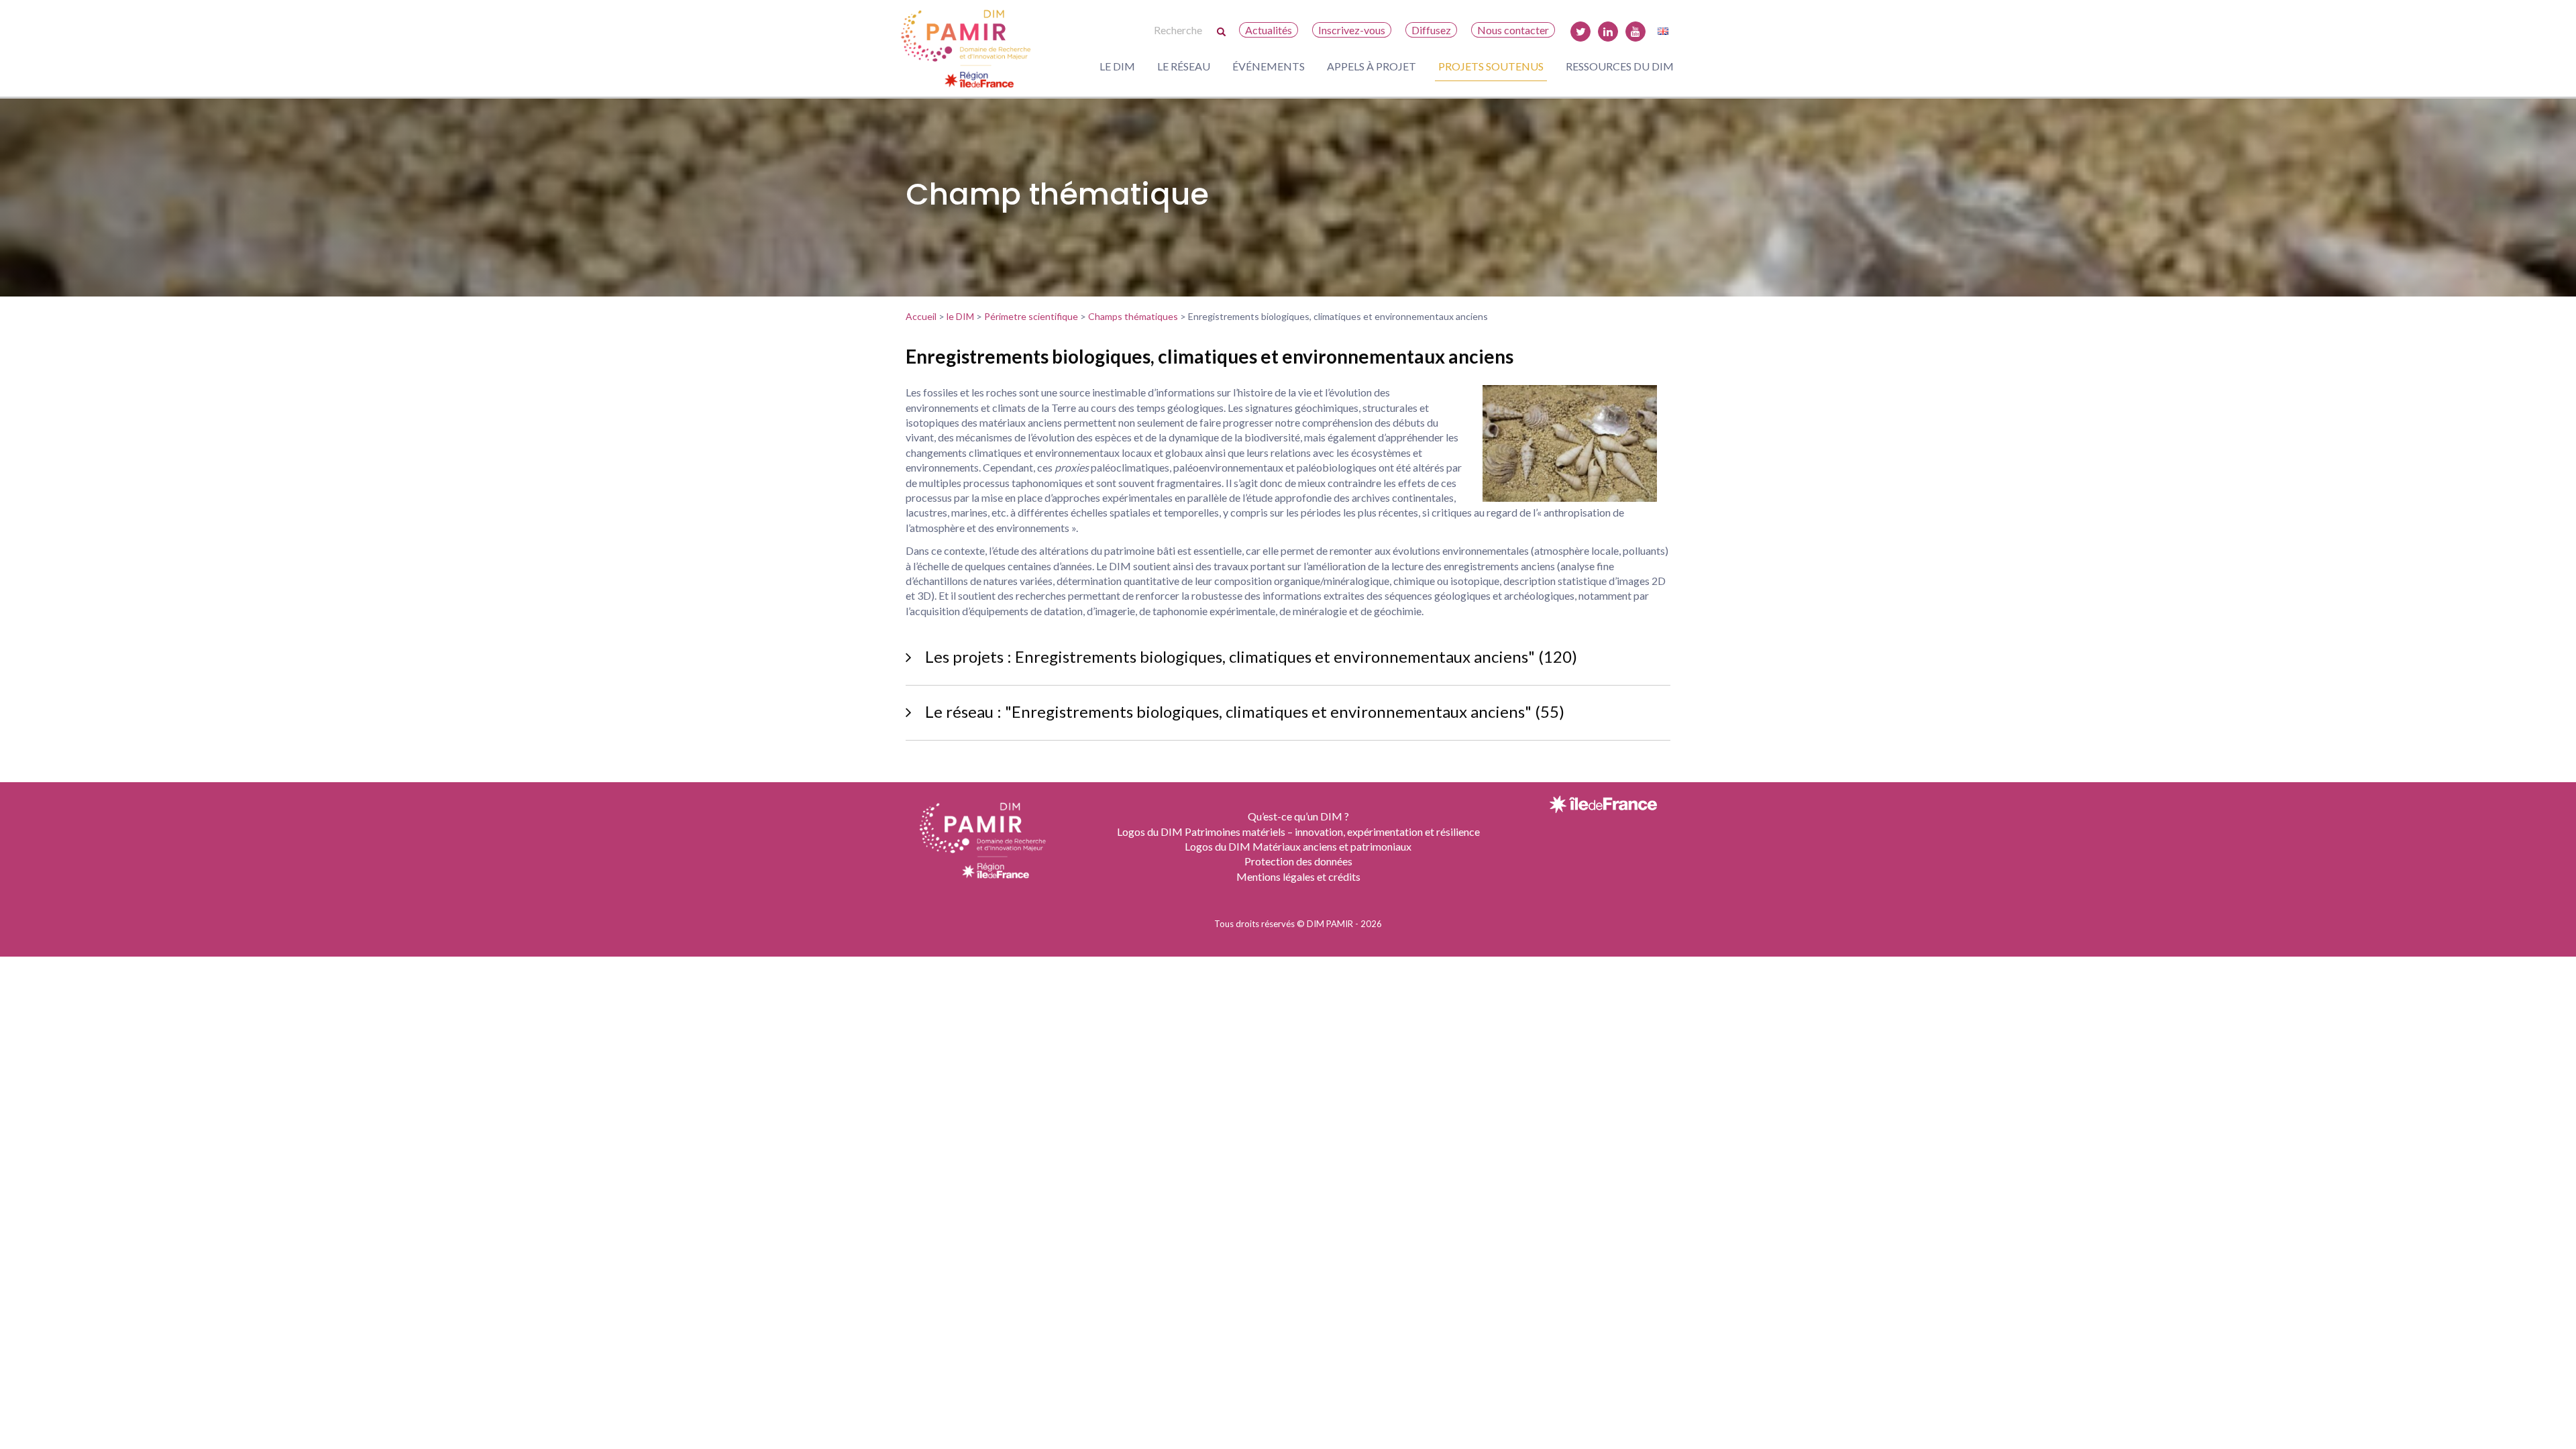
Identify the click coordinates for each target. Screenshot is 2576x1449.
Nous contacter (1513, 30)
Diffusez (1431, 30)
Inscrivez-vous (1352, 30)
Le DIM (1117, 66)
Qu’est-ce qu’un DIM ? (1298, 816)
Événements (1269, 66)
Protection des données (1298, 861)
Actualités (1269, 30)
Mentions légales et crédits (1298, 876)
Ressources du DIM (1620, 66)
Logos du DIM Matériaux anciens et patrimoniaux (1298, 846)
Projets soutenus (1491, 66)
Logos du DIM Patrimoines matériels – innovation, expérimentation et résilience (1298, 831)
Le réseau (1184, 66)
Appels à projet (1372, 66)
